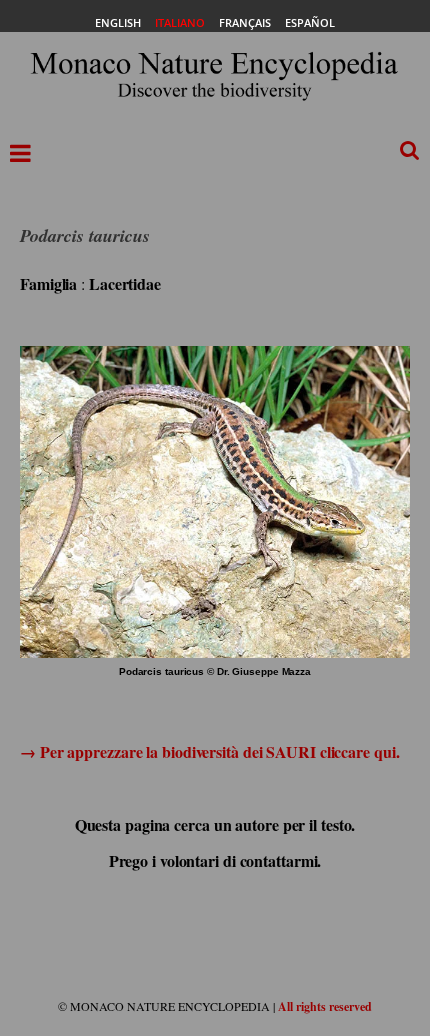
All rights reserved (325, 1006)
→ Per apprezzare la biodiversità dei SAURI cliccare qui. (209, 751)
